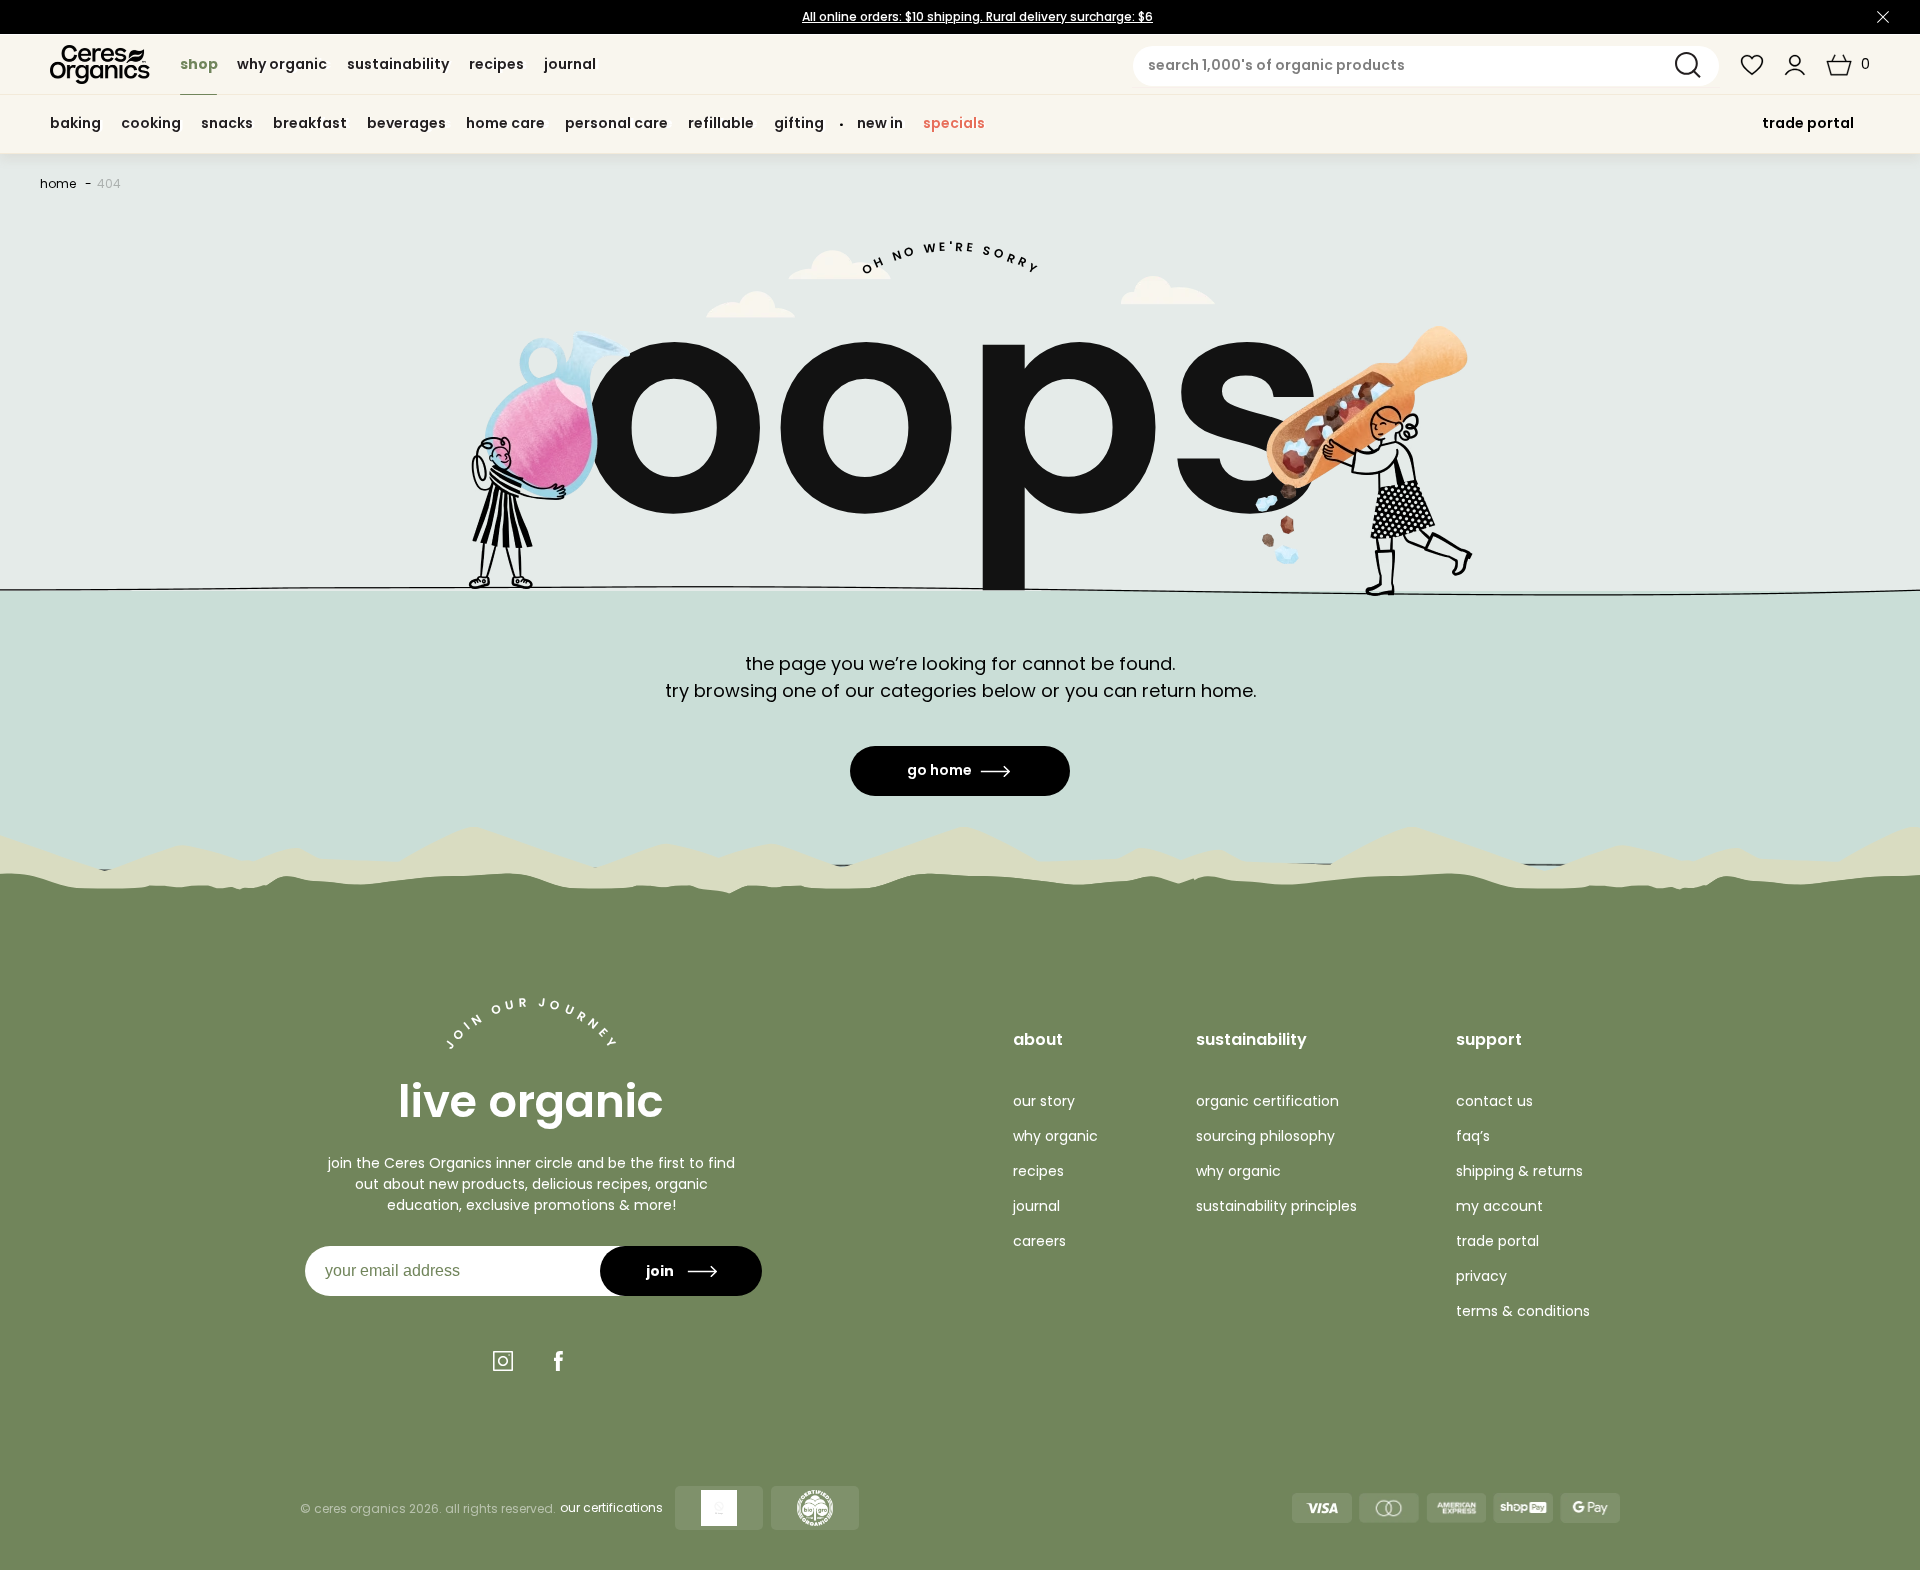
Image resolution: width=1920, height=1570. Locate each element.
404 (109, 183)
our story (1044, 1101)
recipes (1038, 1171)
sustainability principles (1276, 1206)
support (1489, 1039)
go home (939, 770)
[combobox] (1426, 66)
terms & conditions (1523, 1311)
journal (1036, 1206)
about (1038, 1039)
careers (1039, 1241)
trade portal (1808, 123)
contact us (1494, 1101)
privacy (1481, 1276)
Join (660, 1271)
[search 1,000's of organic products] (1688, 65)
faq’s (1473, 1136)
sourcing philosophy (1265, 1136)
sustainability (1251, 1039)
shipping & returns (1519, 1171)
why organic (1055, 1136)
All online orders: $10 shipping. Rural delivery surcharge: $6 (977, 16)
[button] (1848, 65)
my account (1499, 1206)
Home (58, 183)
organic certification (1267, 1101)
